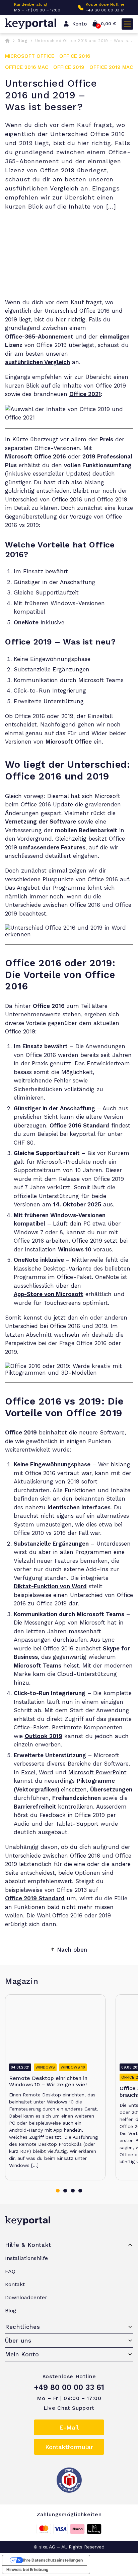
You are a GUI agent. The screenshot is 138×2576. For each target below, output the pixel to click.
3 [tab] (73, 2191)
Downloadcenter (26, 2297)
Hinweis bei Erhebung (27, 2569)
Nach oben (72, 1950)
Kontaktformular (69, 2447)
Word (46, 1772)
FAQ (10, 2271)
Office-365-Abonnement (39, 337)
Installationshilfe (26, 2258)
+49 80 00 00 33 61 (105, 10)
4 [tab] (80, 2191)
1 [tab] (58, 2191)
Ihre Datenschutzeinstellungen (53, 2560)
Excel (28, 1772)
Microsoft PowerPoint (97, 1772)
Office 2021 (85, 394)
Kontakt (15, 2284)
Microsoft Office (69, 742)
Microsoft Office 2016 (36, 456)
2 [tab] (65, 2191)
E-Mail (69, 2427)
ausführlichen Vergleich (38, 362)
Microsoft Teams (38, 1665)
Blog (22, 41)
